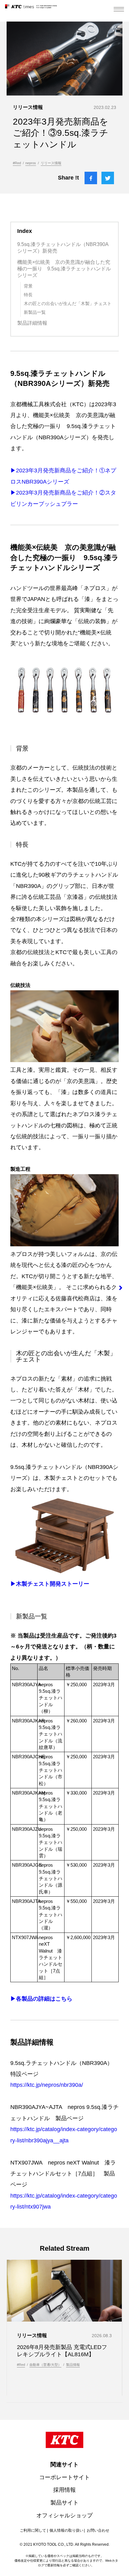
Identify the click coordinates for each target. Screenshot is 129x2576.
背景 (28, 286)
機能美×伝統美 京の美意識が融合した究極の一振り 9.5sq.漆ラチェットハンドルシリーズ (64, 269)
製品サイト (64, 2503)
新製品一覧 (35, 312)
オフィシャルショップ (64, 2515)
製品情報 (73, 2365)
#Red (17, 163)
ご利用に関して (33, 2530)
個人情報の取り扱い (66, 2530)
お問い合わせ (98, 2530)
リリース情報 (51, 163)
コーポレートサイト (64, 2477)
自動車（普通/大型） (45, 2365)
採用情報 (64, 2490)
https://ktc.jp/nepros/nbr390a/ (47, 2085)
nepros (31, 163)
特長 (28, 295)
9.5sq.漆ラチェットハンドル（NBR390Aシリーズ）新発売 (63, 248)
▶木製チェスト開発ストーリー (50, 1584)
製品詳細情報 (32, 323)
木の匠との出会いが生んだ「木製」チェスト (68, 303)
